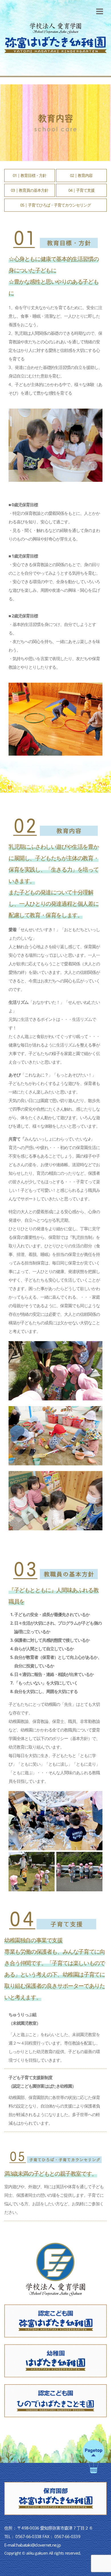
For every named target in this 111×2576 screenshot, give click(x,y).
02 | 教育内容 (81, 175)
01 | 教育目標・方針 (30, 175)
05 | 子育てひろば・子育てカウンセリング (55, 205)
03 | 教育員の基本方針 (29, 190)
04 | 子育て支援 (81, 190)
